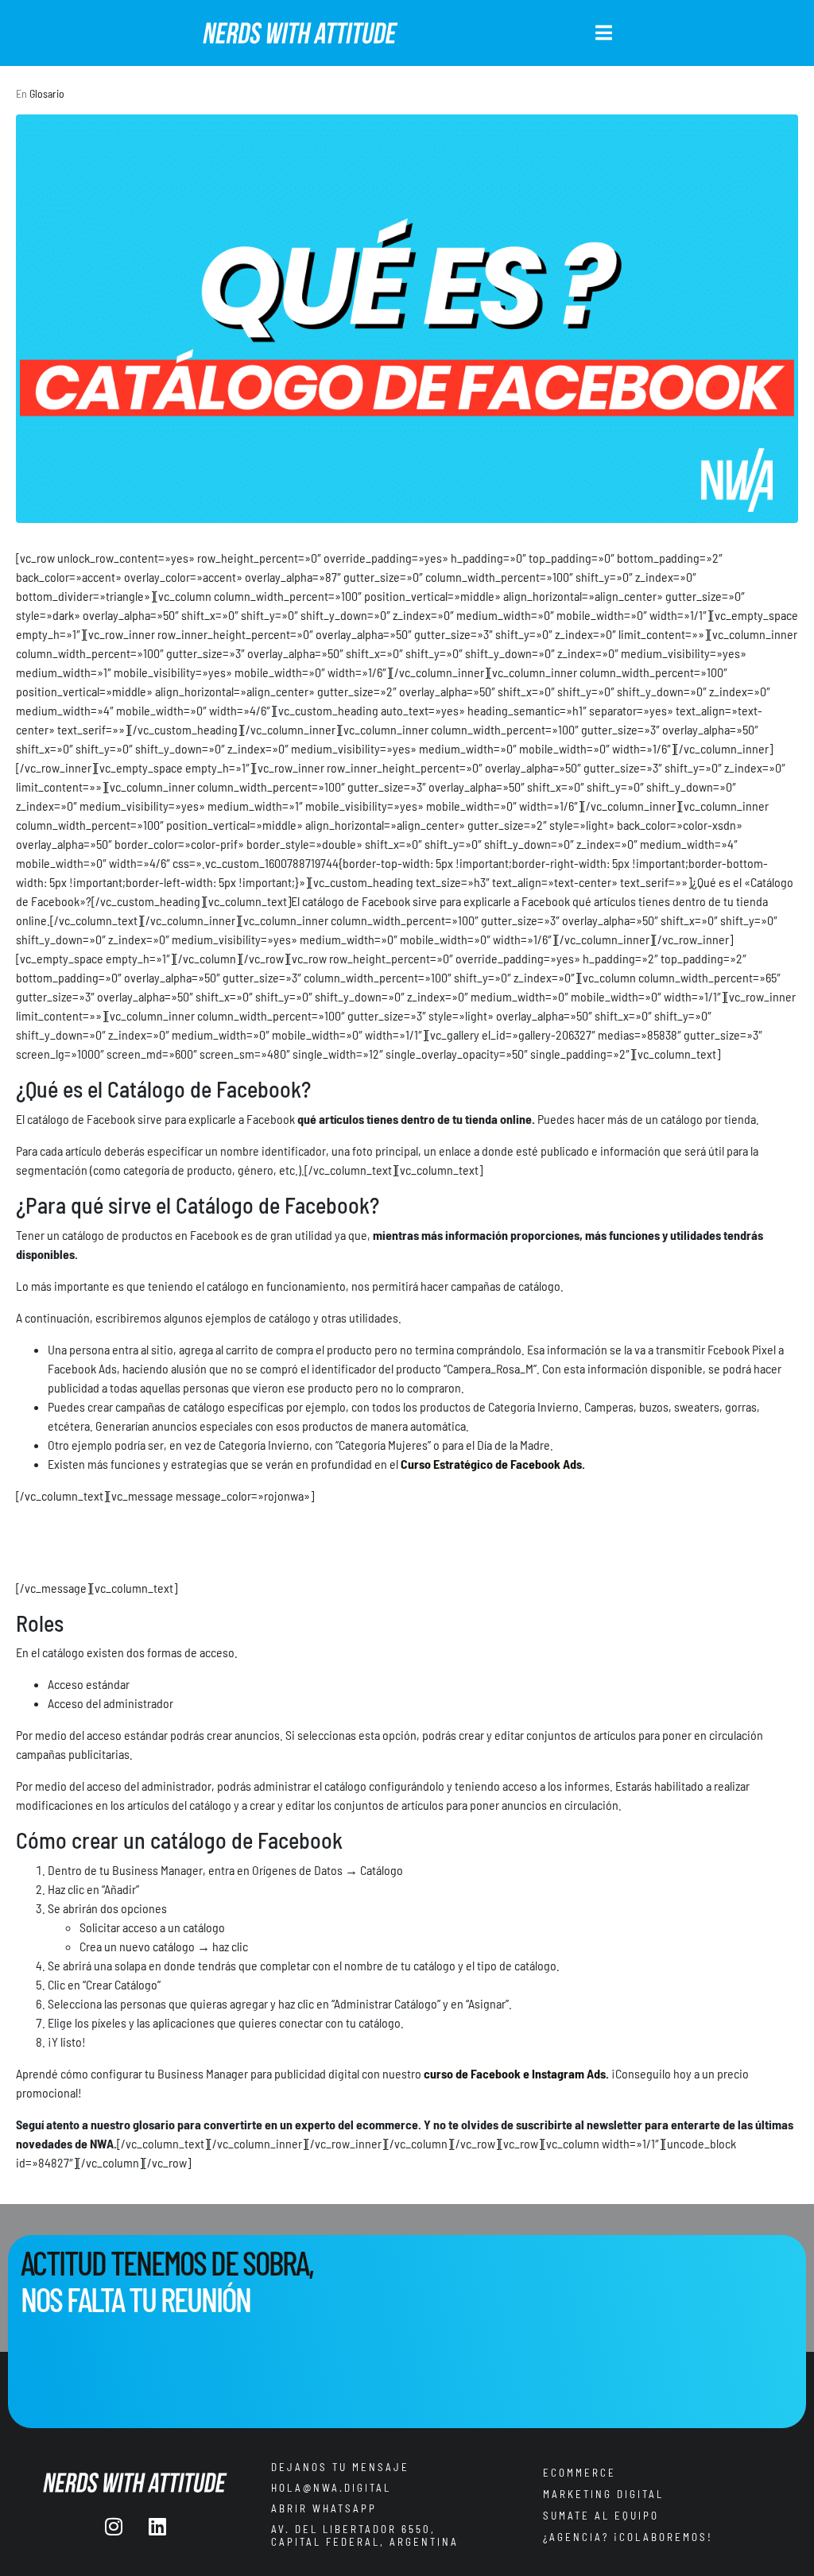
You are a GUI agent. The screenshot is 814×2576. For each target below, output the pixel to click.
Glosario (47, 93)
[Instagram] (114, 2526)
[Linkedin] (157, 2526)
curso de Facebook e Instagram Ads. (516, 2073)
